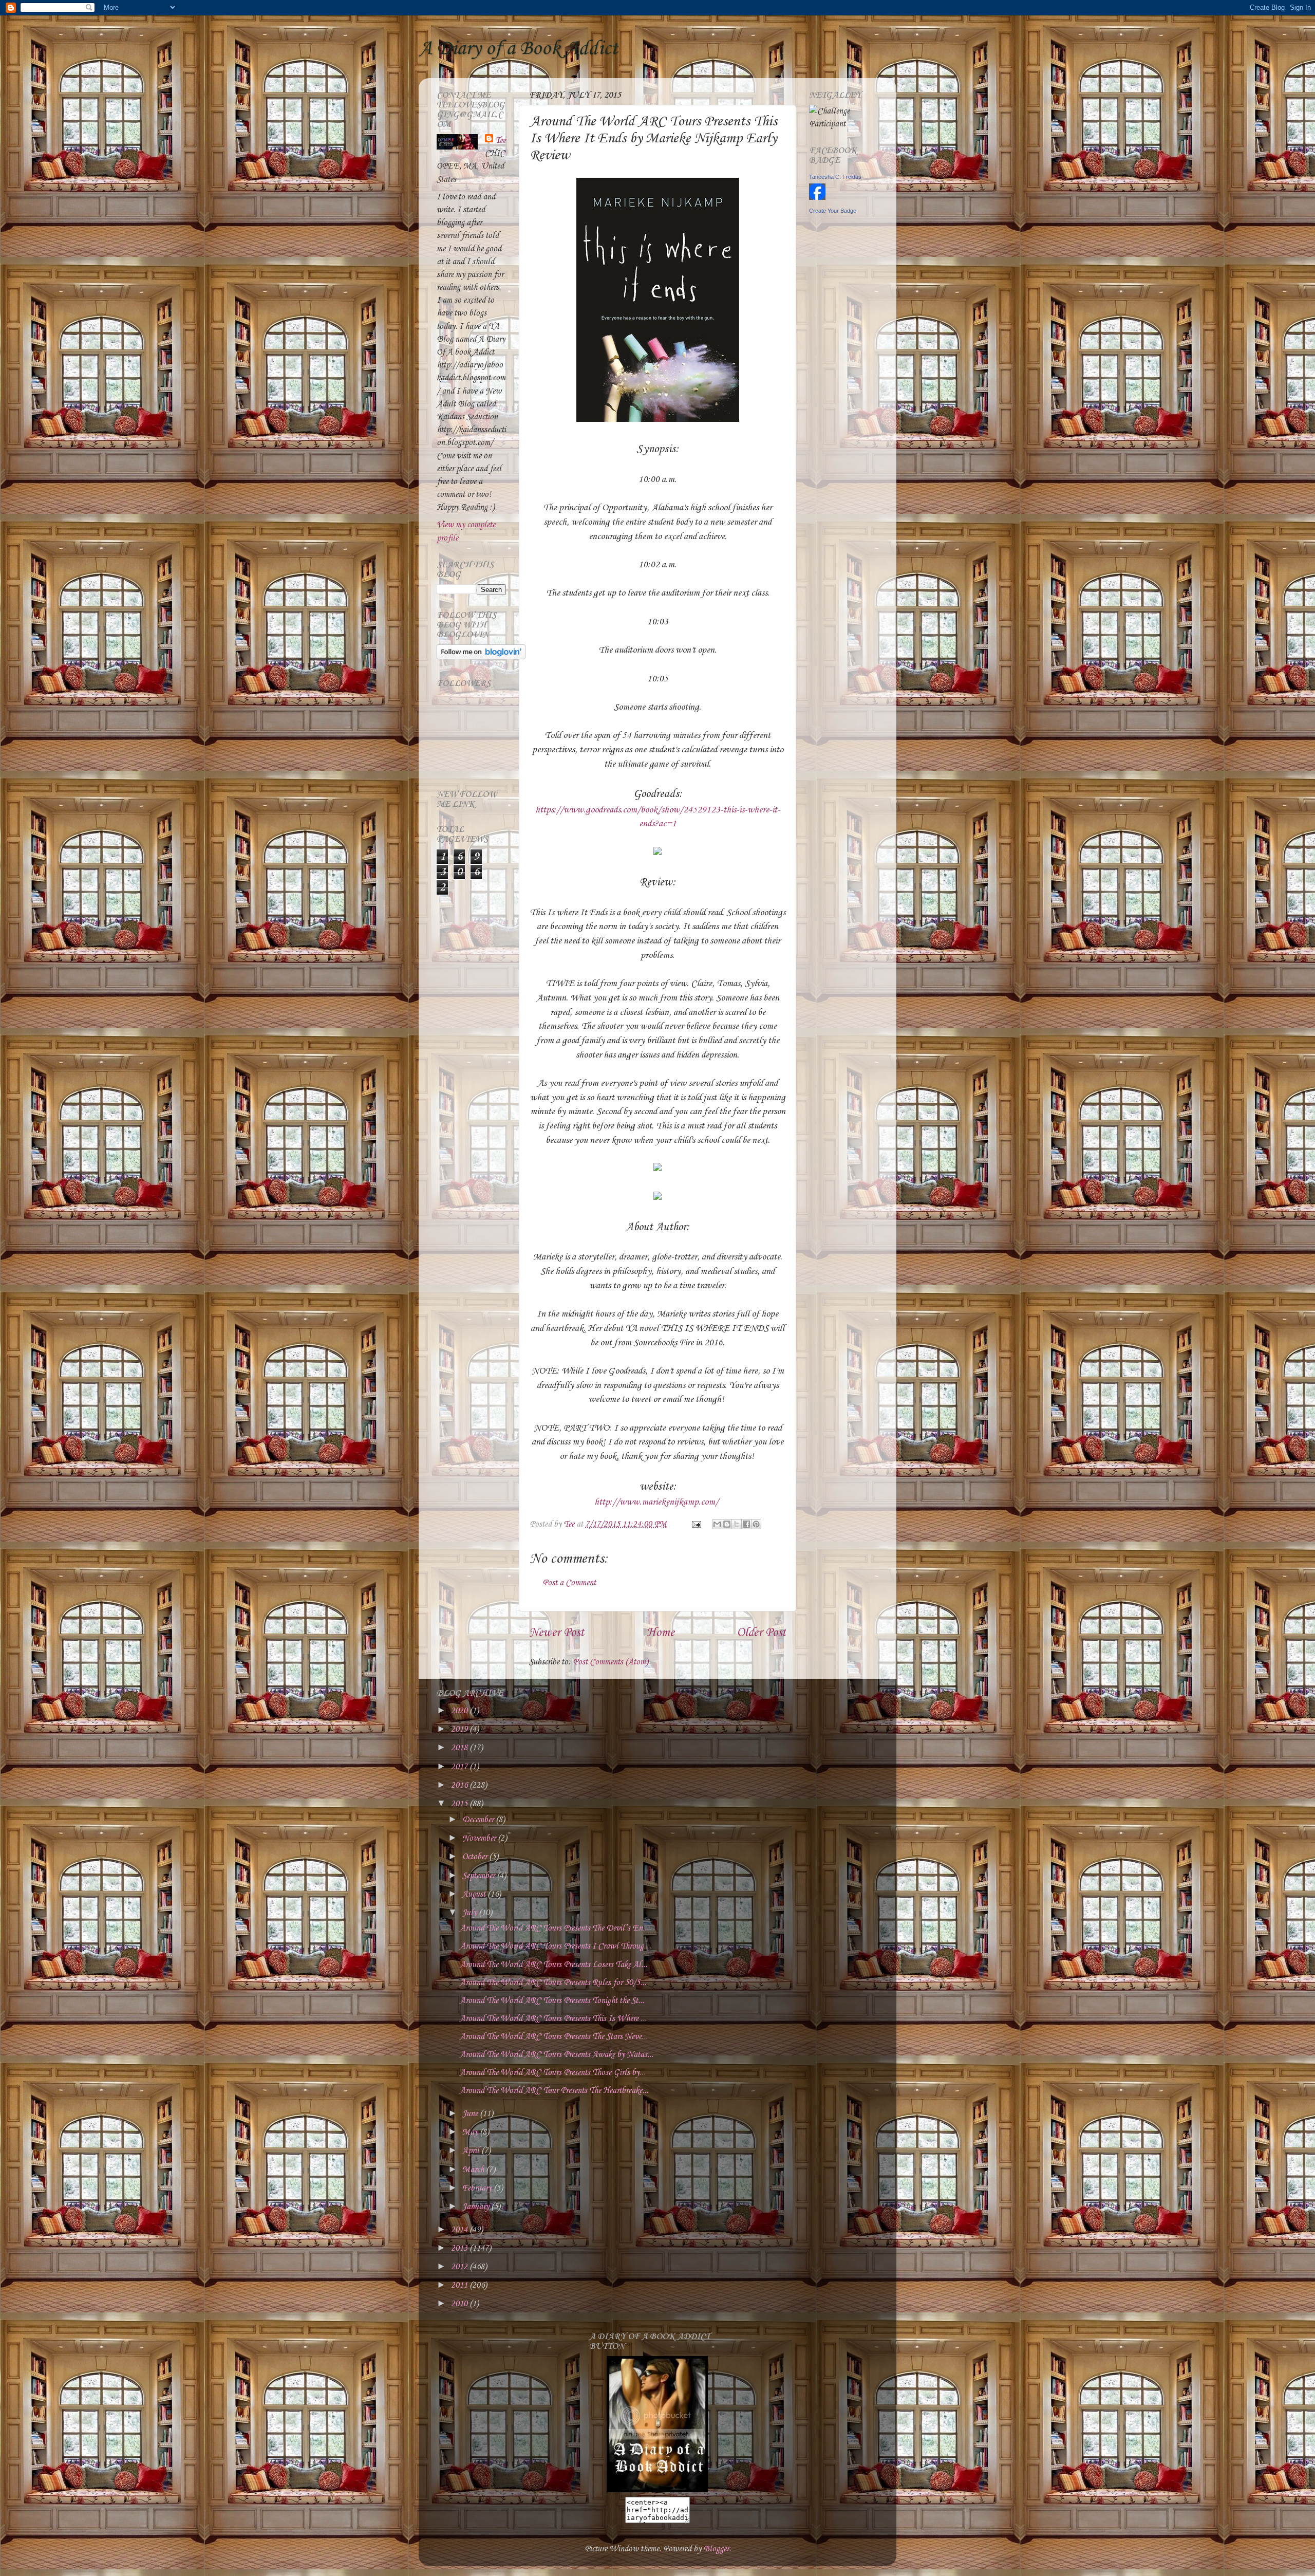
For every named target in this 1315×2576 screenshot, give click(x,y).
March (474, 2170)
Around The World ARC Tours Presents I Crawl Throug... (555, 1946)
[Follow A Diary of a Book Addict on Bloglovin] (481, 657)
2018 (460, 1748)
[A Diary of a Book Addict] (657, 2490)
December (479, 1820)
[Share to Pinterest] (756, 1524)
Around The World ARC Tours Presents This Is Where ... (553, 2019)
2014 (460, 2230)
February (478, 2188)
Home (661, 1633)
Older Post (761, 1633)
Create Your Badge (833, 211)
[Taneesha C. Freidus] (817, 198)
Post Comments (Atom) (610, 1662)
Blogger (716, 2549)
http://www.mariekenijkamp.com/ (656, 1502)
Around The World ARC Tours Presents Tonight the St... (552, 2001)
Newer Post (557, 1633)
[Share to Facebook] (746, 1524)
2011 (460, 2285)
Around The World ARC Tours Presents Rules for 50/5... (553, 1983)
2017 (460, 1767)
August (475, 1894)
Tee (501, 141)
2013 (460, 2248)
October (476, 1857)
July (471, 1913)
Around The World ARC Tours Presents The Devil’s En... (554, 1928)
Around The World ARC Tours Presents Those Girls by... (553, 2073)
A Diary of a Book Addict (518, 49)
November (480, 1838)
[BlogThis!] (727, 1524)
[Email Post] (695, 1524)
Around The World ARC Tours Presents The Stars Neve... (554, 2037)
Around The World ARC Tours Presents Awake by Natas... (557, 2055)
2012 (460, 2267)
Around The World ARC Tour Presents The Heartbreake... (554, 2091)
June (471, 2114)
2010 (460, 2304)
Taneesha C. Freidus (835, 177)
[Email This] (717, 1524)
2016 (460, 1785)
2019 (460, 1729)
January (477, 2207)
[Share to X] (737, 1524)
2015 (460, 1804)
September (480, 1876)
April (472, 2151)
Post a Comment (569, 1583)
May (471, 2132)
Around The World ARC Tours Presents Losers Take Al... (553, 1965)
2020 (460, 1711)
